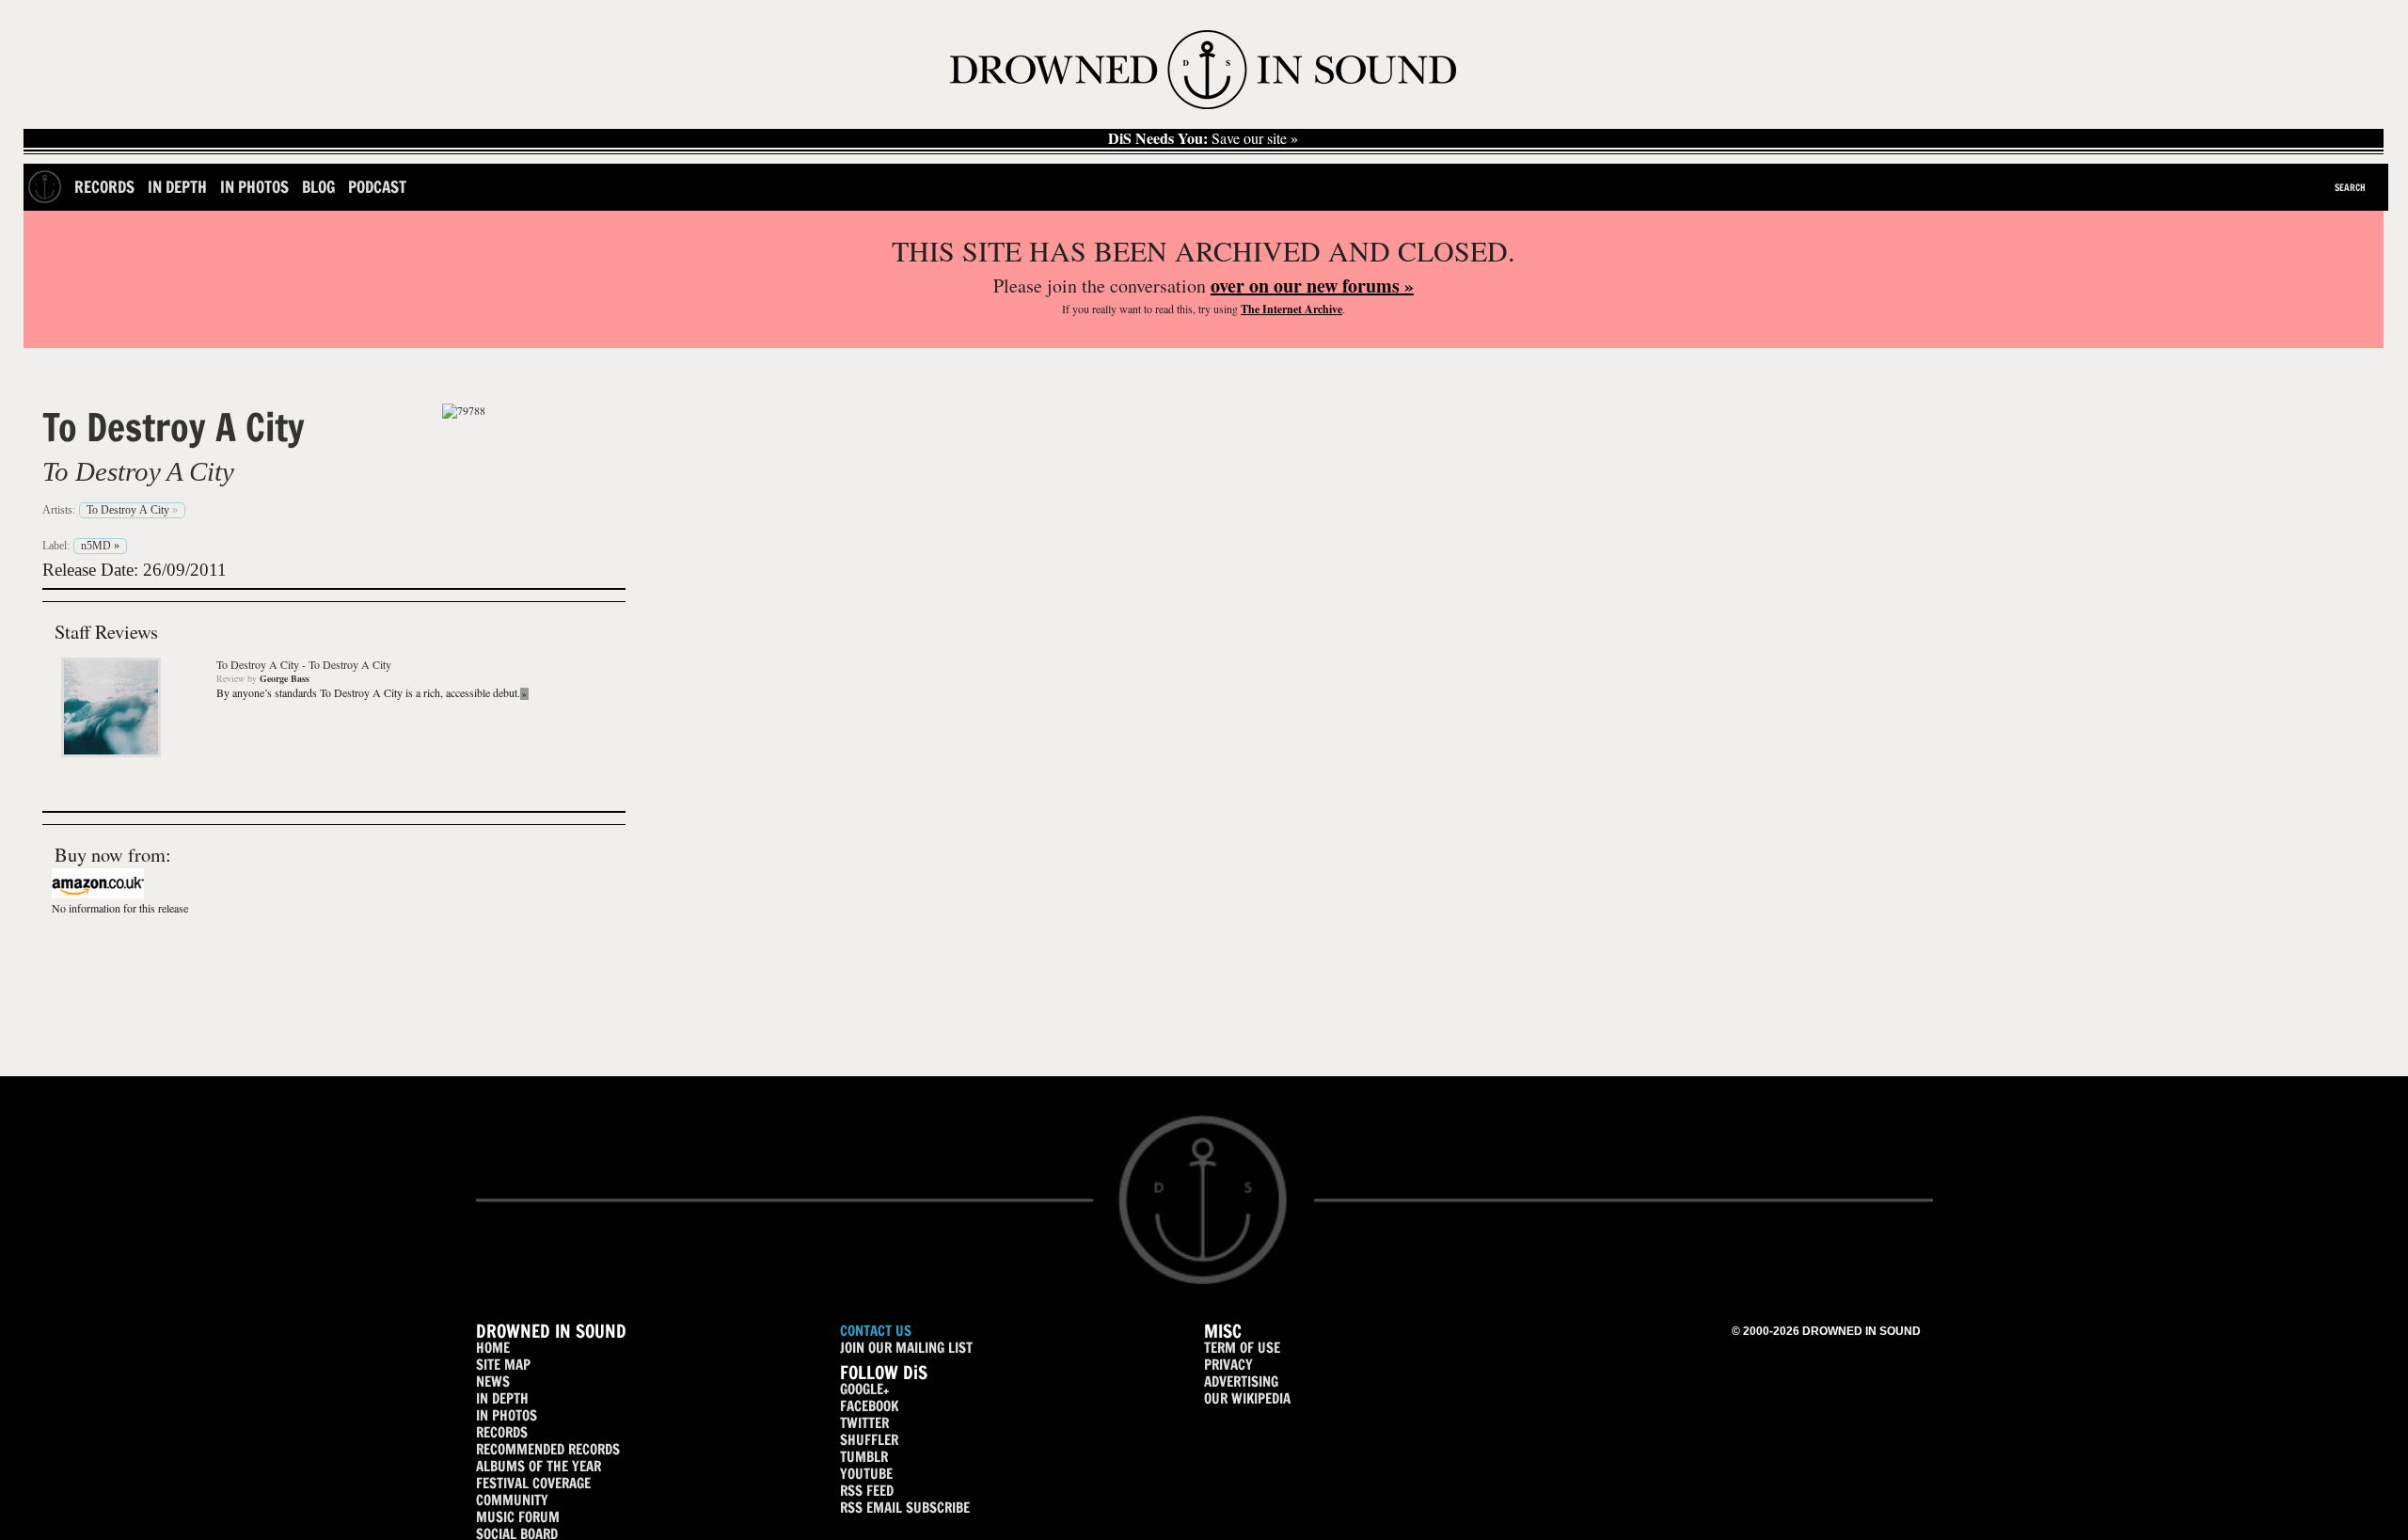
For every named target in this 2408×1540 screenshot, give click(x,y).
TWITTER (864, 1423)
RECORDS (502, 1432)
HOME (493, 1348)
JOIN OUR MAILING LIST (906, 1348)
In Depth (177, 187)
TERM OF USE (1242, 1348)
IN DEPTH (502, 1398)
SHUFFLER (869, 1440)
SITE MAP (503, 1365)
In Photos (254, 187)
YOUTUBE (866, 1474)
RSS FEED (867, 1491)
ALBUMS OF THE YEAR (539, 1466)
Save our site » (1203, 138)
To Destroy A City (174, 427)
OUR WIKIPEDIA (1247, 1398)
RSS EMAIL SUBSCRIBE (905, 1508)
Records (104, 187)
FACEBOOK (869, 1406)
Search (2350, 187)
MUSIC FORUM (518, 1517)
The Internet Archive (1291, 309)
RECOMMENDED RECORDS (548, 1449)
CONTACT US (876, 1331)
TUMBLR (864, 1457)
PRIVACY (1228, 1365)
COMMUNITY (512, 1500)
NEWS (493, 1381)
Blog (318, 187)
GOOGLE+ (864, 1389)
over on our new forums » (1312, 286)
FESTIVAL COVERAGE (533, 1483)
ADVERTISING (1241, 1381)
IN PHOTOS (507, 1415)
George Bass (285, 678)
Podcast (377, 187)
